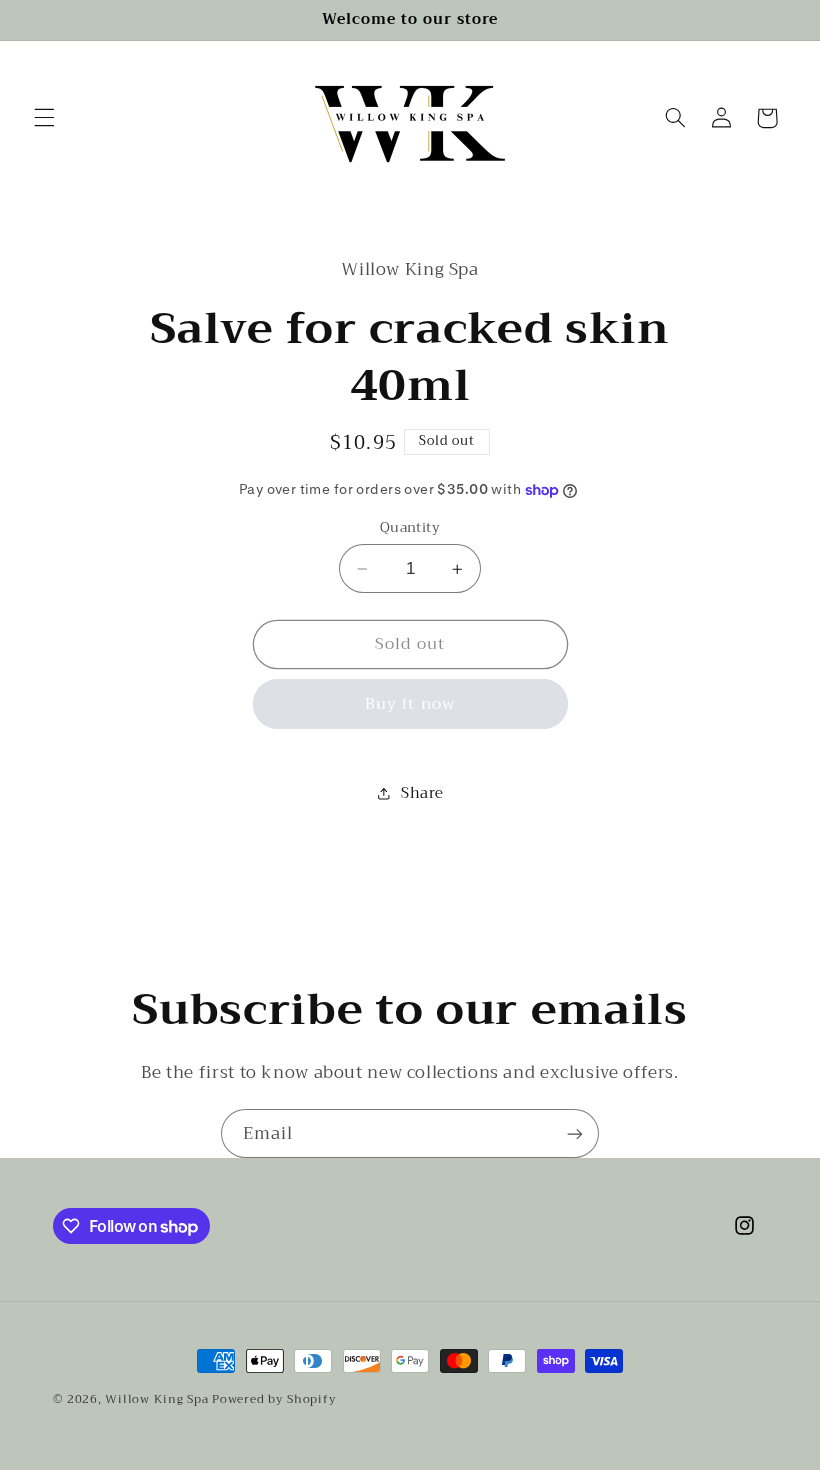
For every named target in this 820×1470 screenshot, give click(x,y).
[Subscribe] (575, 1133)
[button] (44, 118)
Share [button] (422, 793)
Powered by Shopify (274, 1399)
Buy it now (410, 703)
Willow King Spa (156, 1399)
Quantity (410, 528)
